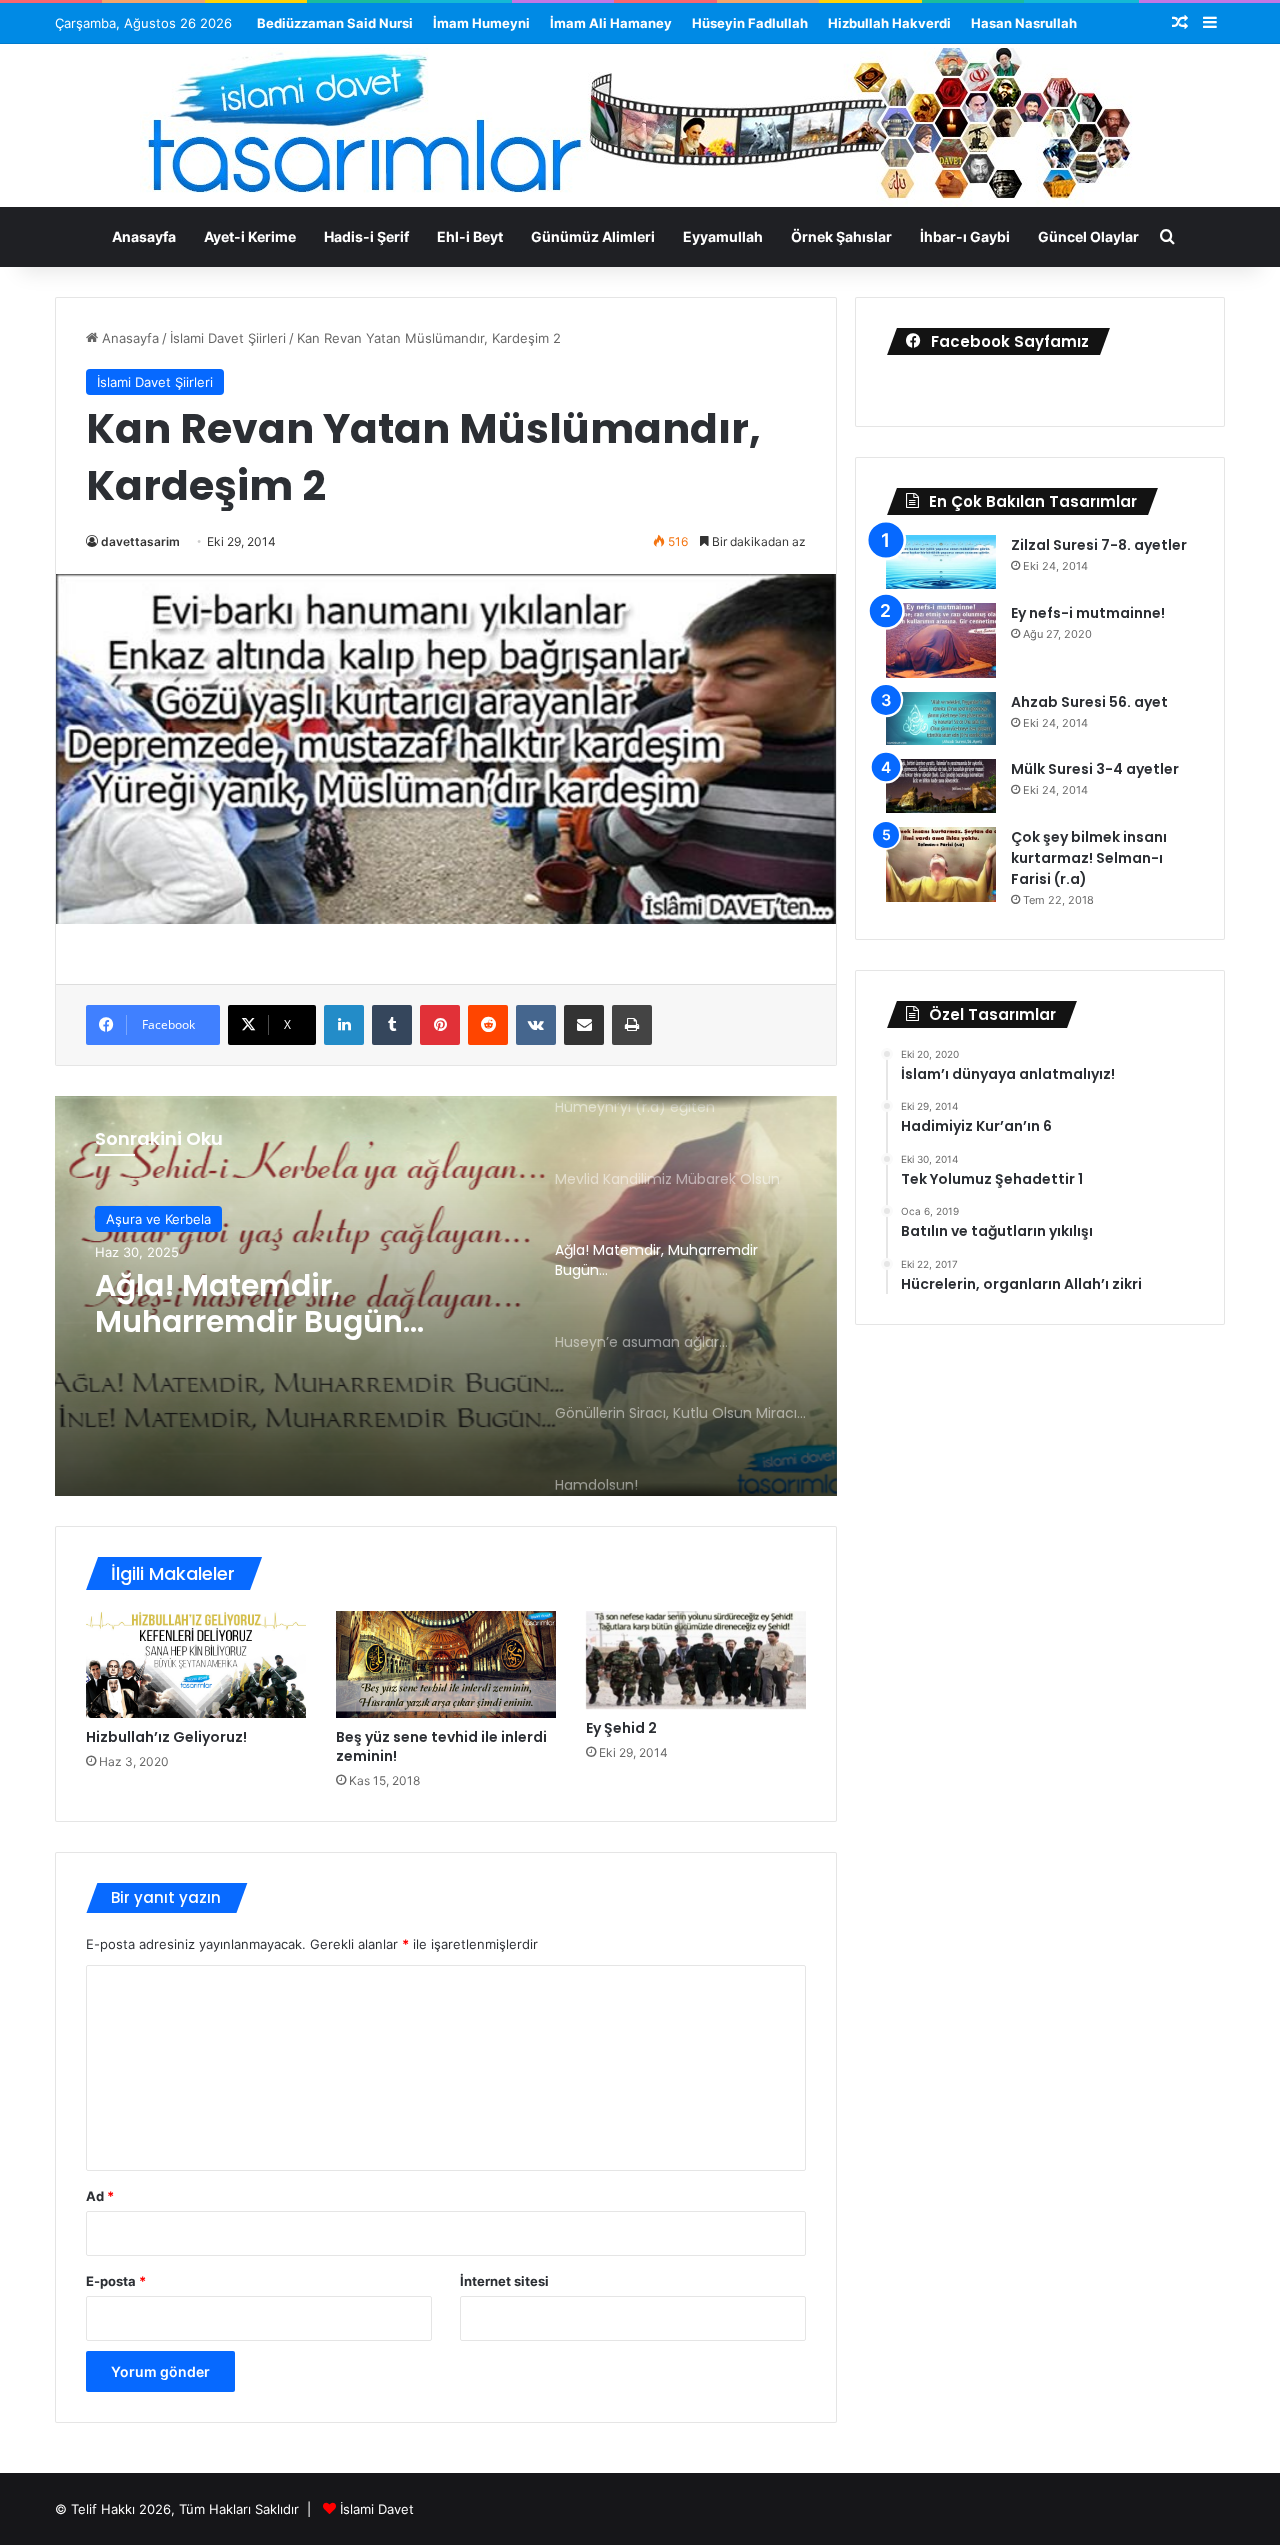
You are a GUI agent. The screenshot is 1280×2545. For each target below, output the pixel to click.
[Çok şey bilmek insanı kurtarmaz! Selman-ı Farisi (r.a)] (941, 864)
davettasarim (140, 541)
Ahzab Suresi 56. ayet (1089, 702)
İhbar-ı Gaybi (965, 236)
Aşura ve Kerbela (158, 1224)
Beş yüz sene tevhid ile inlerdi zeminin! (441, 1746)
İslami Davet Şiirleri (228, 338)
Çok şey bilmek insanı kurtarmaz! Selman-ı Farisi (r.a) (1089, 858)
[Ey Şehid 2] (696, 1660)
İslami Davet (377, 2509)
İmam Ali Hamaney (611, 23)
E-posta (116, 2281)
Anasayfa (144, 236)
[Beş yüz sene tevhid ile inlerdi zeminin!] (446, 1664)
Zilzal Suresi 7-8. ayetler (1099, 545)
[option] (446, 1296)
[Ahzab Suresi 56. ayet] (941, 719)
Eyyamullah (723, 236)
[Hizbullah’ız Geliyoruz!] (196, 1664)
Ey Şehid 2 (621, 1728)
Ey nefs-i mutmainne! (1088, 613)
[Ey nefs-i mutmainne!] (941, 640)
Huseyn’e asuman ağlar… (287, 1302)
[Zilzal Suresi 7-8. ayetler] (941, 562)
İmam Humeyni (481, 23)
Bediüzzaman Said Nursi (335, 23)
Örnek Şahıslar (841, 236)
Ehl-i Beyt (470, 236)
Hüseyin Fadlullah (750, 23)
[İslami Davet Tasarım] (640, 128)
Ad (100, 2196)
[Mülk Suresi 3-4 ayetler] (941, 786)
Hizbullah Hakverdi (889, 23)
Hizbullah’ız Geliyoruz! (166, 1737)
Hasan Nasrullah (1024, 23)
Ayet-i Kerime (250, 236)
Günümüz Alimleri (593, 236)
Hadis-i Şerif (366, 236)
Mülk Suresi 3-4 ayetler (1095, 769)
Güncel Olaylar (1088, 236)
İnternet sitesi (504, 2281)
